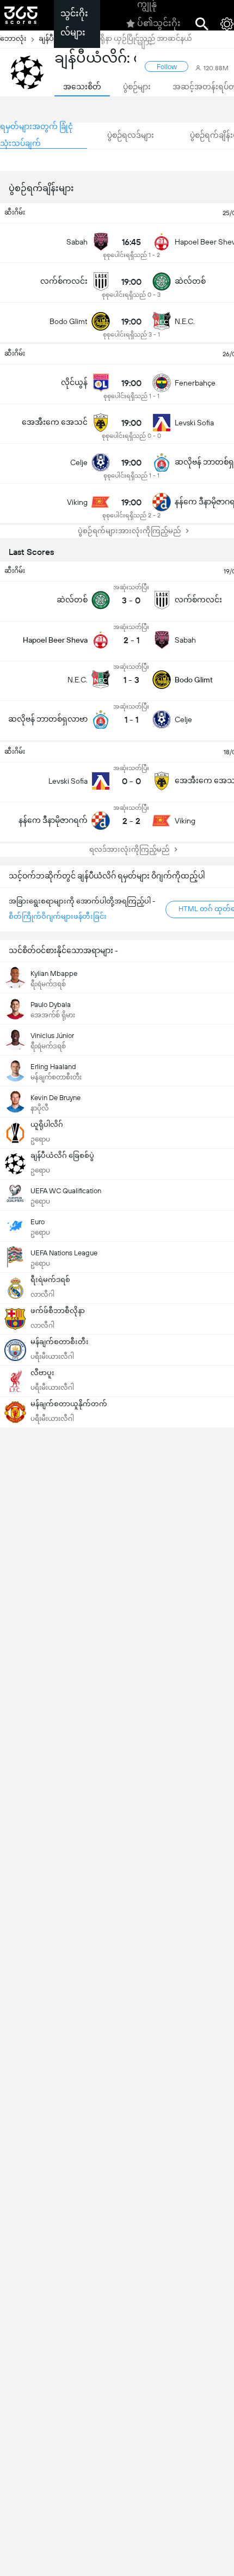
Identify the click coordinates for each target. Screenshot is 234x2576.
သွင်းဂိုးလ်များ (74, 23)
